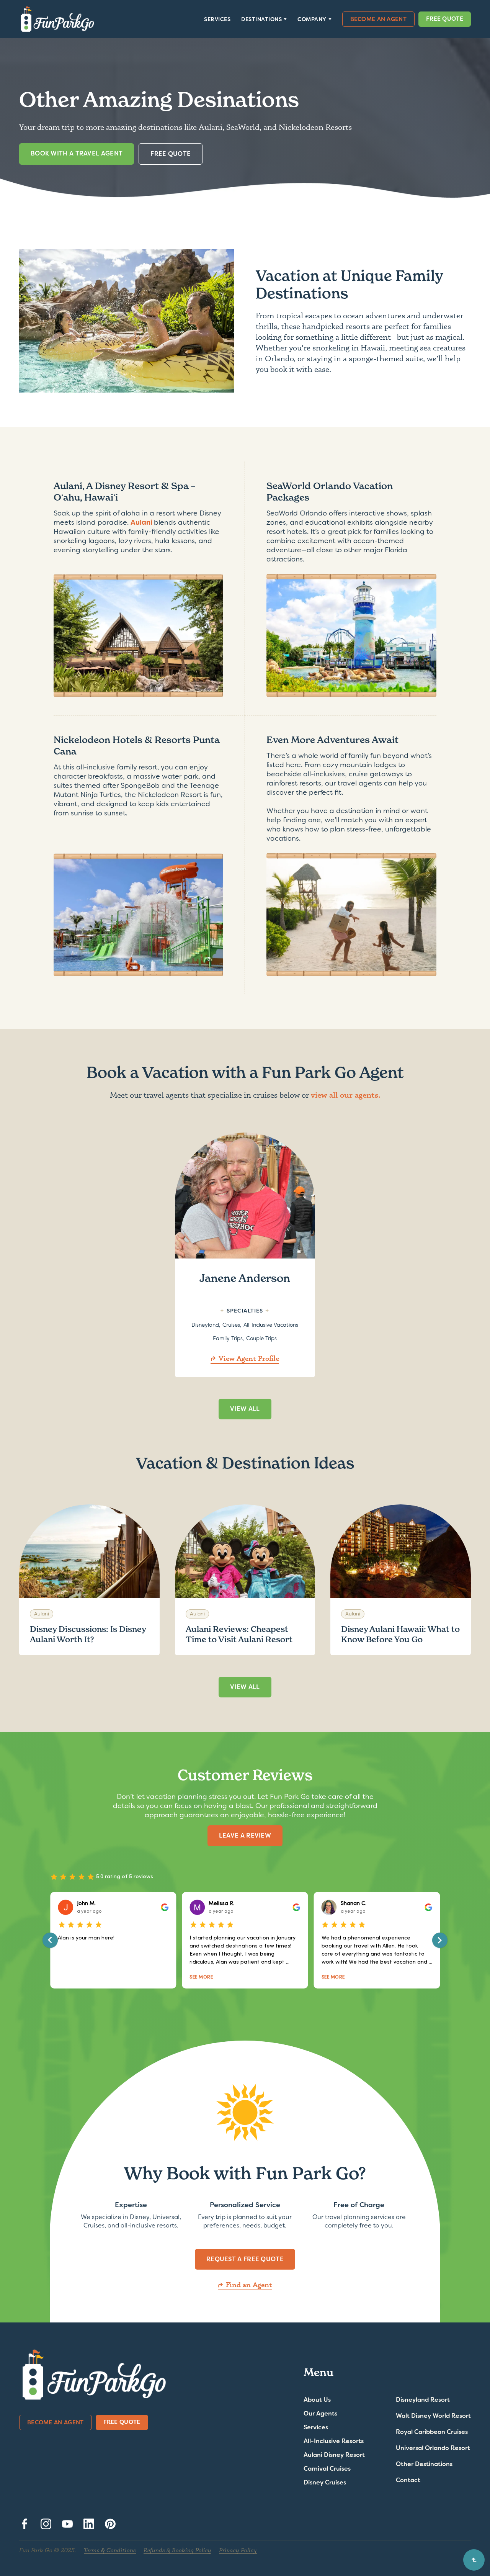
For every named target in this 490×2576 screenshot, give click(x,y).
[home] (57, 19)
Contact (408, 2480)
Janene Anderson (245, 1278)
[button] (264, 19)
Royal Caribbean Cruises (432, 2432)
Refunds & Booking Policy (177, 2550)
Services (217, 19)
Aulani (142, 522)
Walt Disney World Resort (433, 2416)
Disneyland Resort (423, 2400)
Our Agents (320, 2414)
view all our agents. (346, 1095)
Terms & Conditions (110, 2550)
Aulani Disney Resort (334, 2455)
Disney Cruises (325, 2483)
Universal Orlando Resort (433, 2448)
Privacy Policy (238, 2550)
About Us (317, 2400)
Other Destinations (424, 2464)
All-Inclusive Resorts (334, 2441)
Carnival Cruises (327, 2469)
